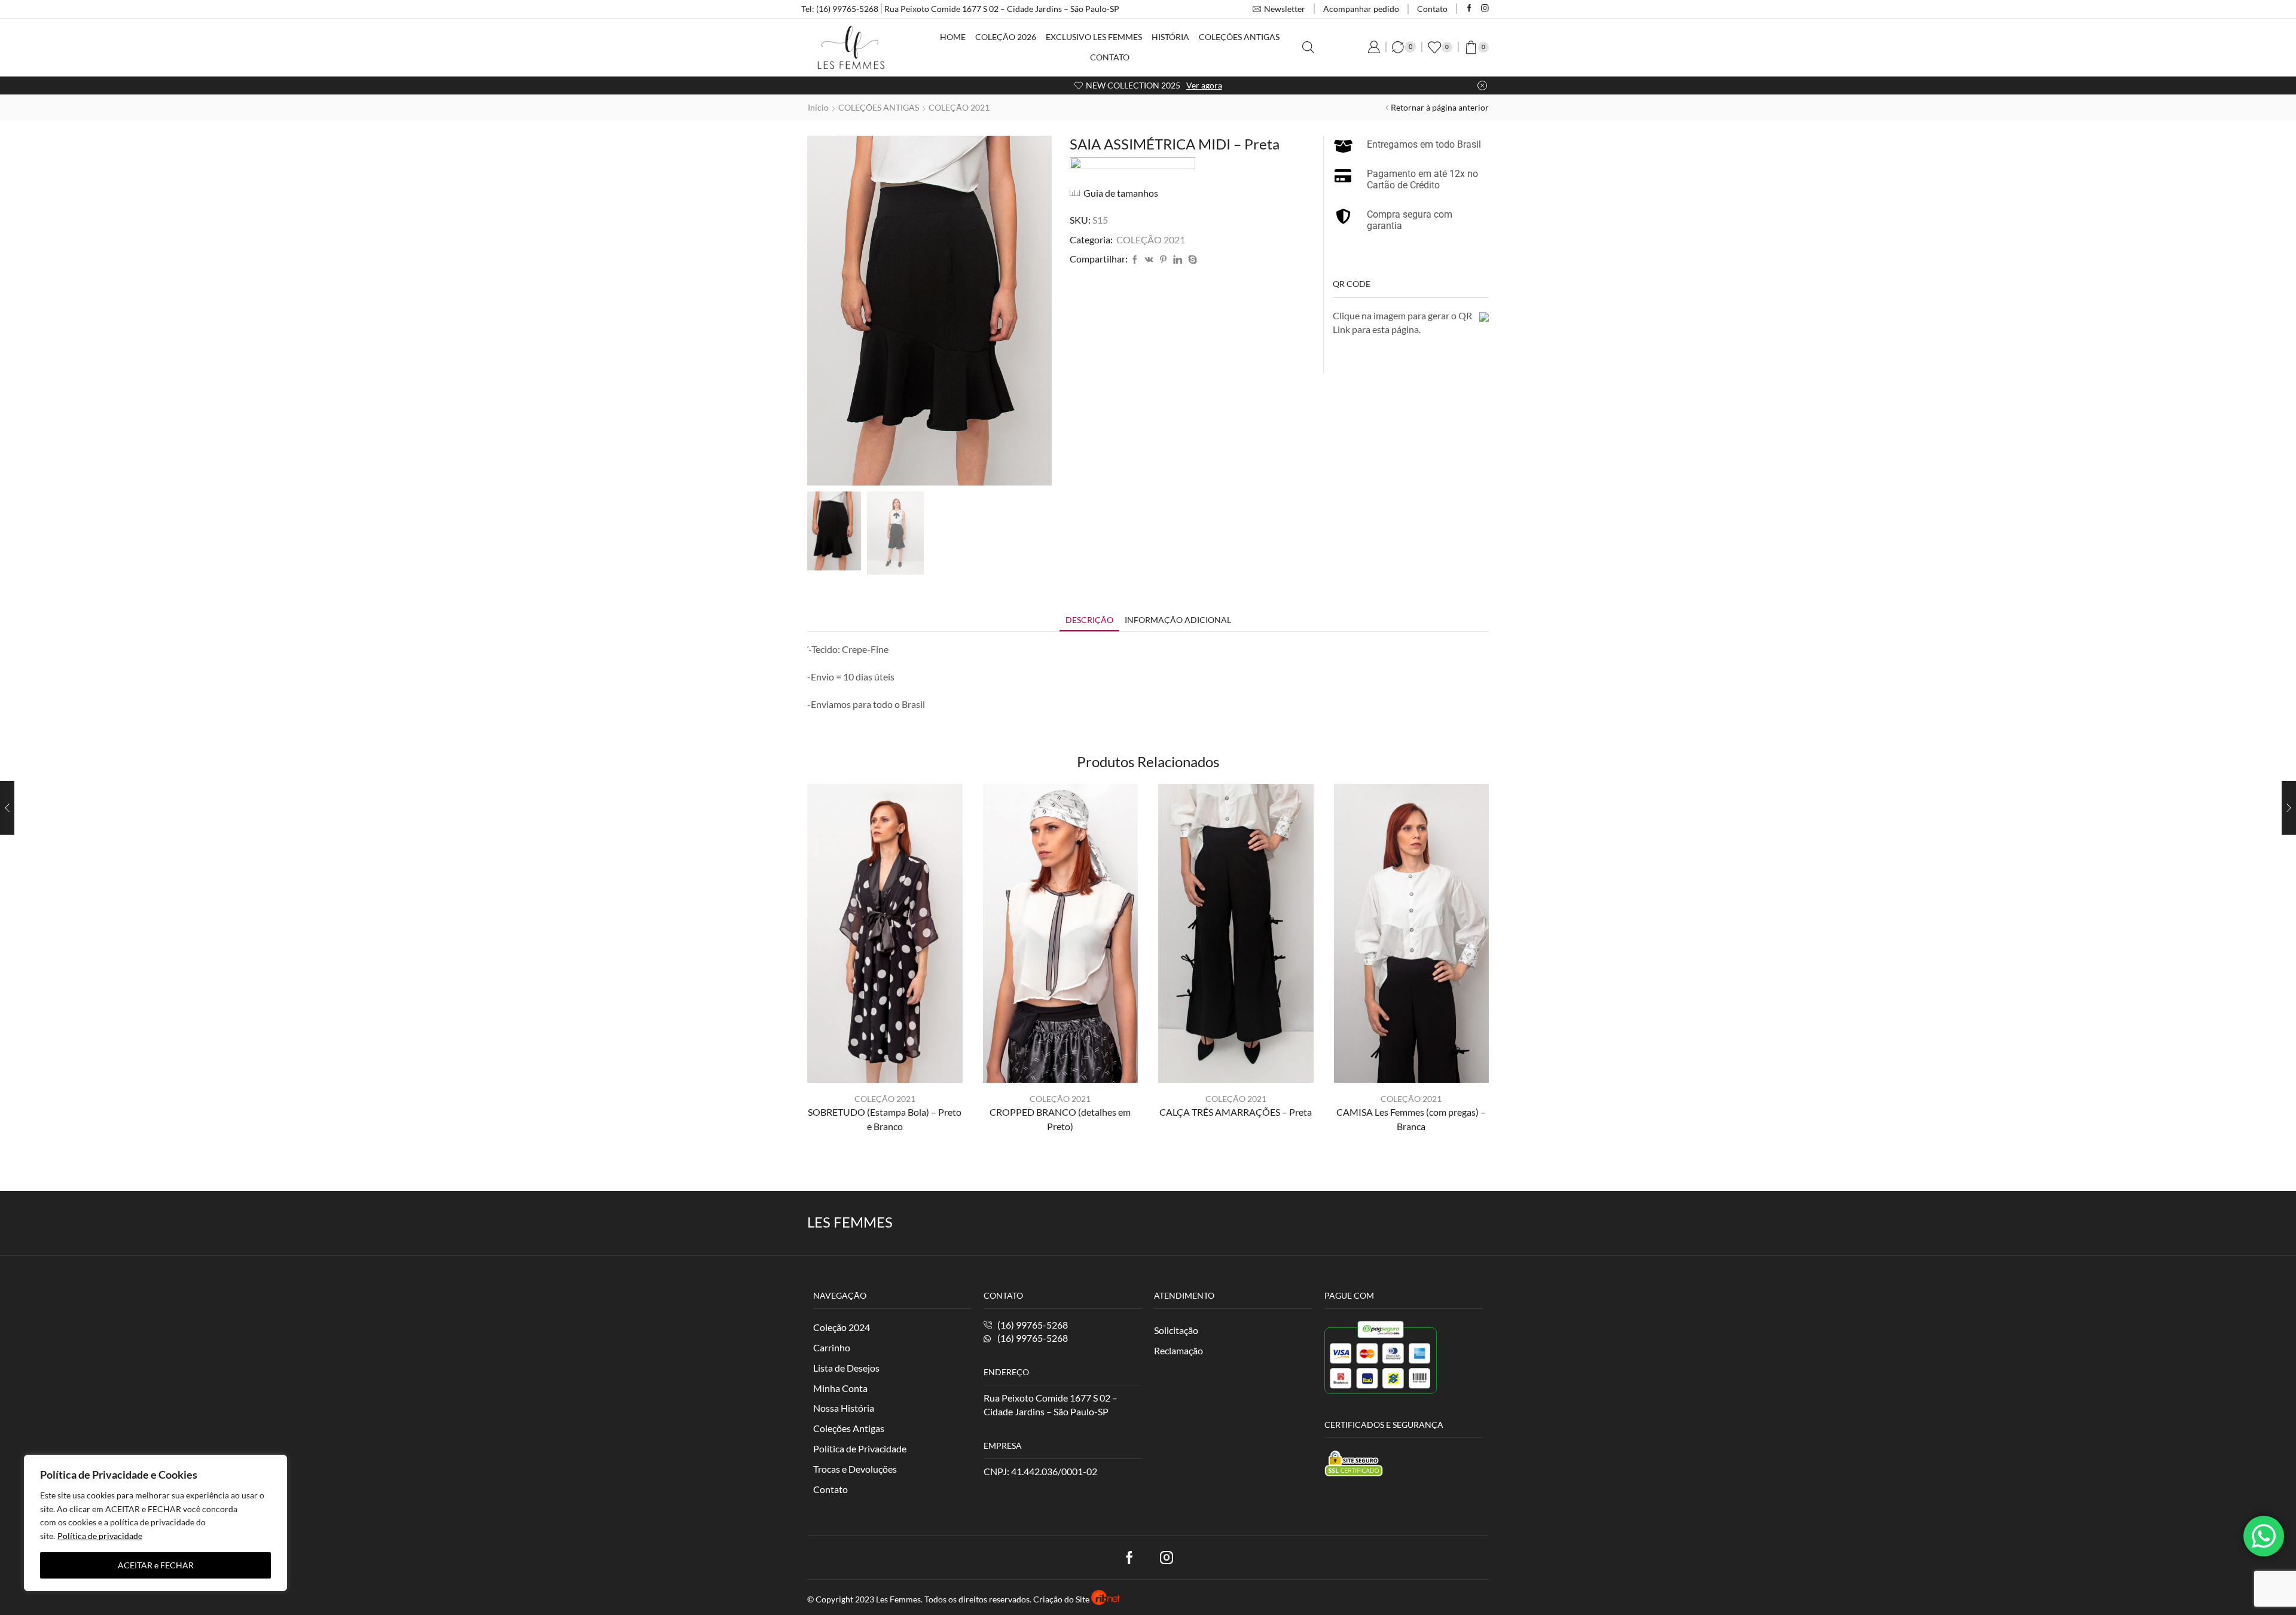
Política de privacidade (100, 1536)
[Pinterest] (1163, 260)
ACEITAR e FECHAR (156, 1565)
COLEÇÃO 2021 (959, 107)
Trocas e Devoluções (855, 1469)
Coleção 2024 (842, 1327)
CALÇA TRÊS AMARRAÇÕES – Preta (1236, 1112)
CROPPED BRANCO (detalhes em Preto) (1060, 1119)
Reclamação (1178, 1350)
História (1170, 37)
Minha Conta (840, 1388)
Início (818, 107)
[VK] (1149, 260)
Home (953, 37)
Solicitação (1176, 1330)
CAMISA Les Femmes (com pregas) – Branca (1411, 1119)
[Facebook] (1469, 9)
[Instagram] (1485, 9)
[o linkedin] (1178, 260)
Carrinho (832, 1347)
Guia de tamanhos (1121, 193)
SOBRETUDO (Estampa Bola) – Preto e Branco (885, 1119)
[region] (155, 1523)
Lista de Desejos (846, 1368)
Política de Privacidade (860, 1448)
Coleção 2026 (1006, 37)
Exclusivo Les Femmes (1094, 37)
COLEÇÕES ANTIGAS (879, 107)
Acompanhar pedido (1361, 9)
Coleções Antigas (1239, 37)
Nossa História (844, 1408)
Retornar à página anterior (1440, 107)
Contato (1432, 9)
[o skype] (1191, 260)
